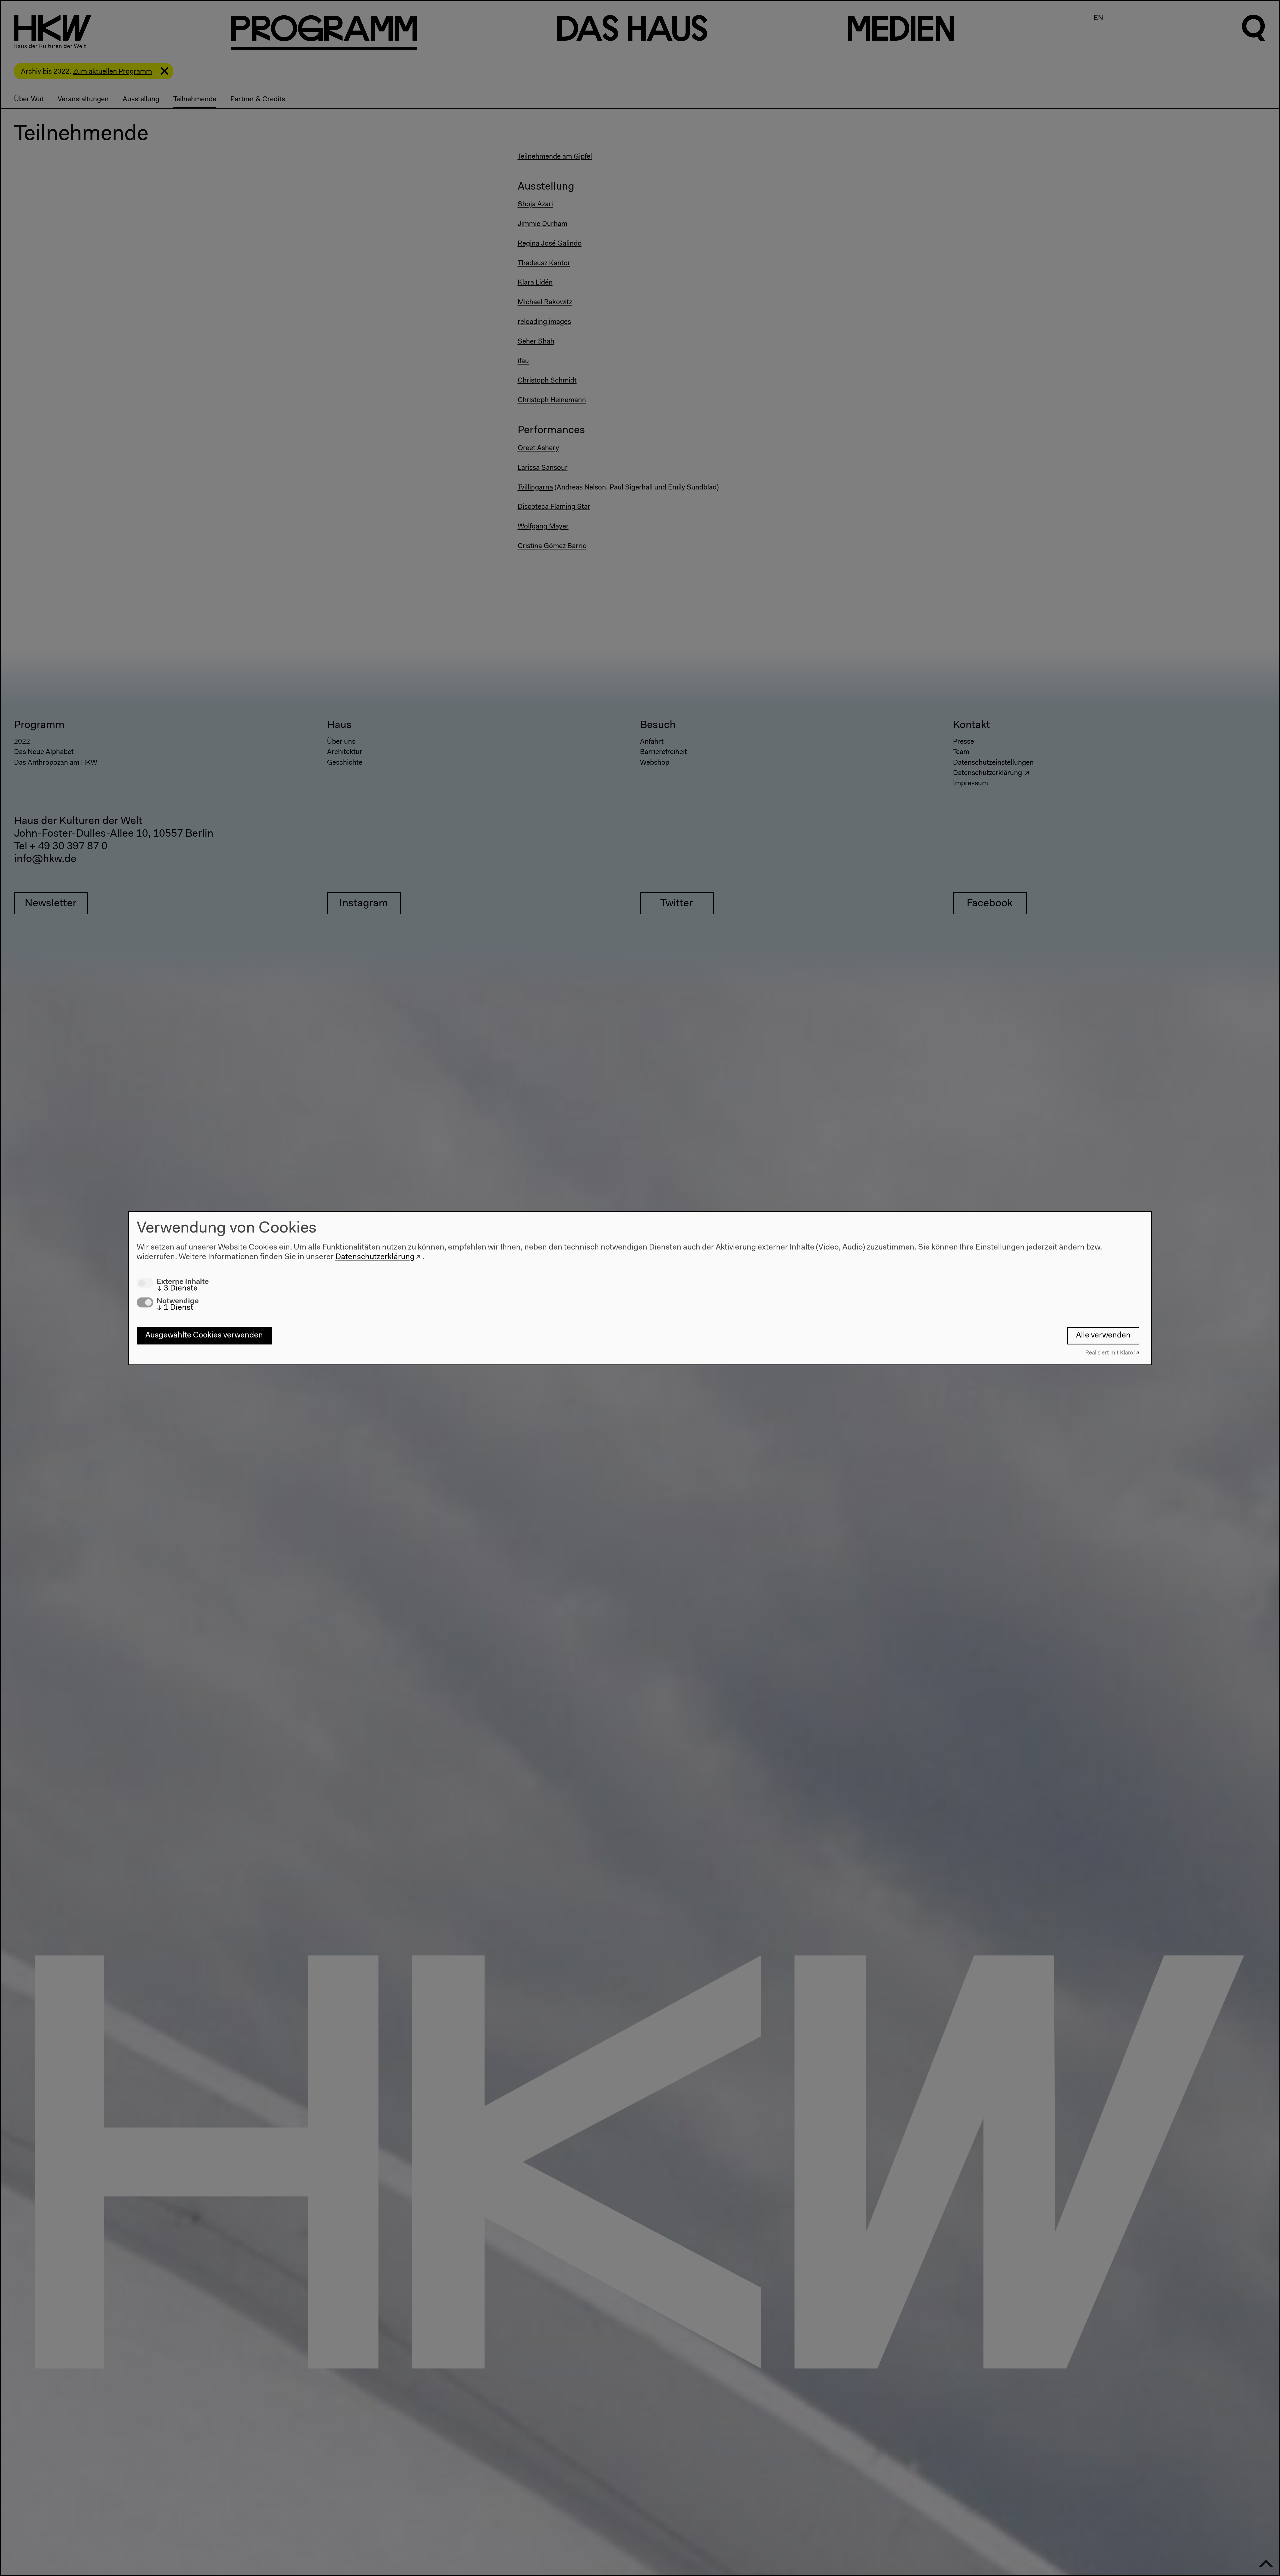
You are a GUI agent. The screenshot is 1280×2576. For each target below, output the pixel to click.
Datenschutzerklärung (375, 1257)
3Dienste (177, 1288)
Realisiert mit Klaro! (1110, 1353)
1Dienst (175, 1308)
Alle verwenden (1103, 1335)
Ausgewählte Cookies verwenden (204, 1335)
